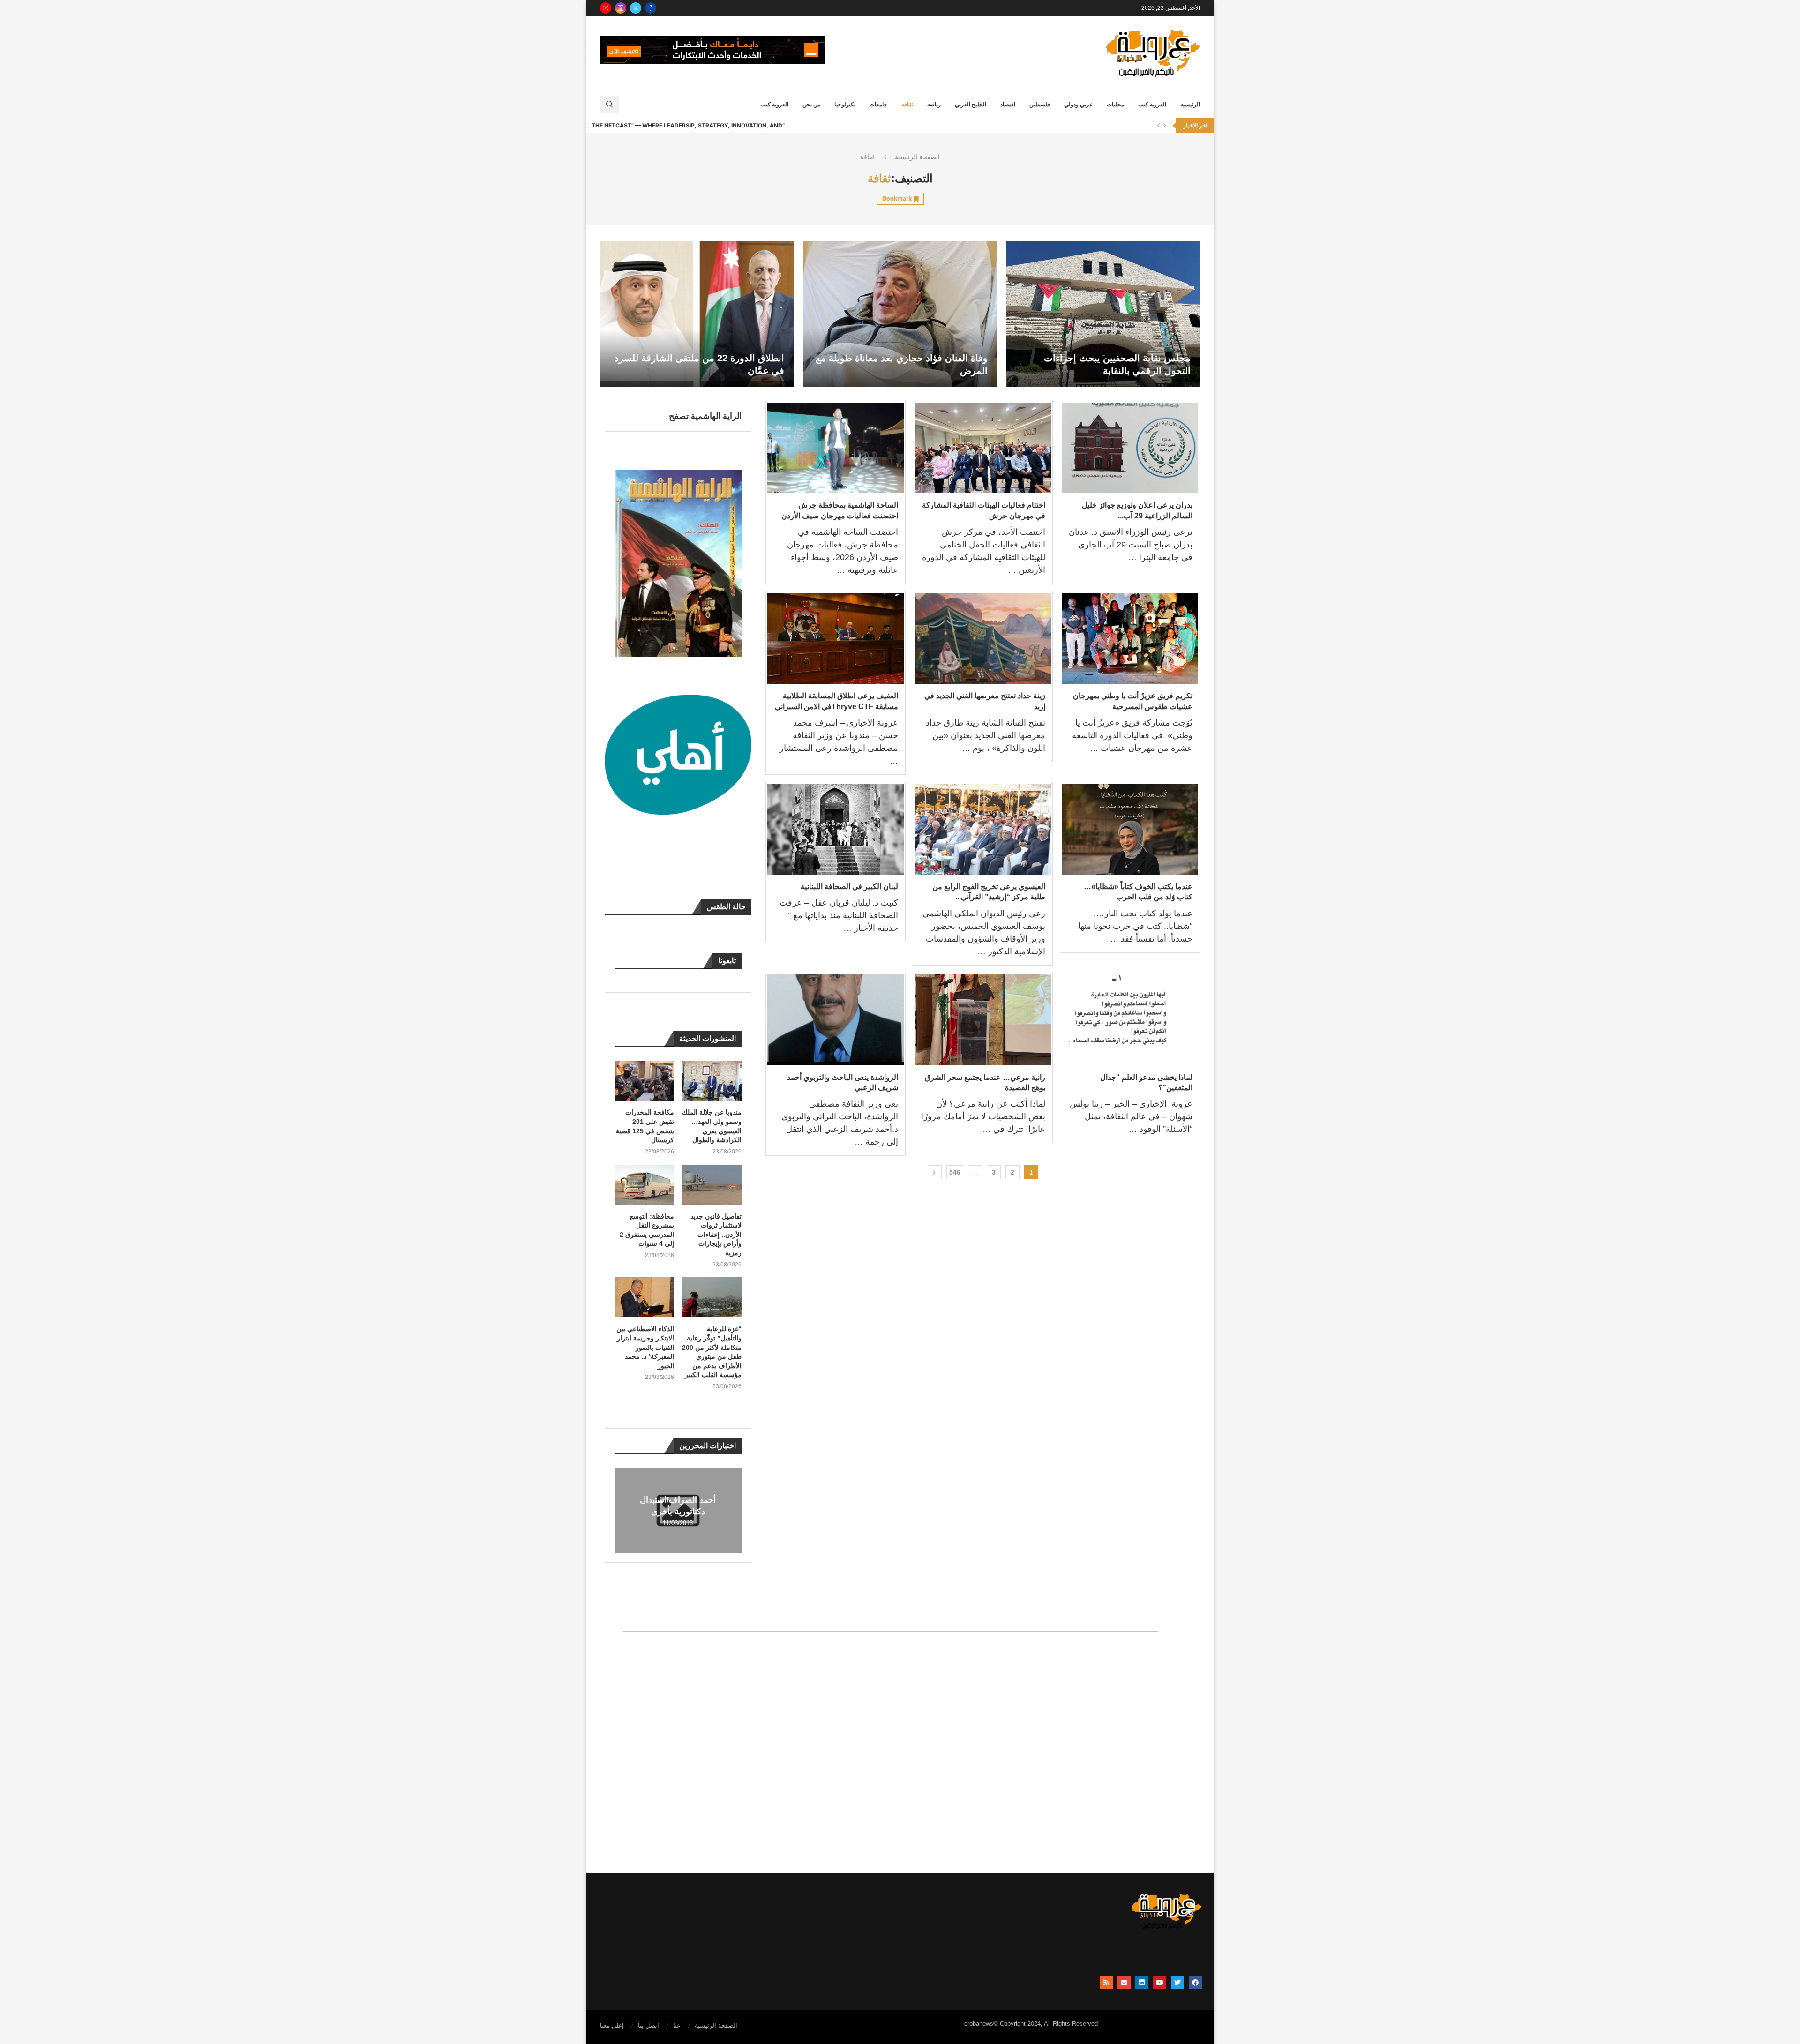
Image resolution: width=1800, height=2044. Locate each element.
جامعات (878, 105)
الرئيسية (1190, 105)
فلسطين (1040, 105)
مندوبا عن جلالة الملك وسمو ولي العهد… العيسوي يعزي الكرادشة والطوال (712, 1126)
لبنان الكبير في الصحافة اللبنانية (849, 887)
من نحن (811, 105)
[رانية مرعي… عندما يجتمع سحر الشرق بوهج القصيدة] (983, 1020)
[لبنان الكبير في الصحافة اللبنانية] (836, 829)
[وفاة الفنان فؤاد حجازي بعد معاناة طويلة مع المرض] (900, 314)
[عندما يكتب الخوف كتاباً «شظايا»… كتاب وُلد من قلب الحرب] (1130, 829)
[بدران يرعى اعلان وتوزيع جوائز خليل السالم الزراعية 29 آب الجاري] (1130, 448)
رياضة (934, 105)
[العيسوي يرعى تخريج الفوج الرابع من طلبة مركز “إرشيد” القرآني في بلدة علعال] (983, 829)
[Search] (609, 105)
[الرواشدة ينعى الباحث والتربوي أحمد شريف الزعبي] (836, 1020)
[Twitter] (636, 8)
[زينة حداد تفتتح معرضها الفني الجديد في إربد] (983, 638)
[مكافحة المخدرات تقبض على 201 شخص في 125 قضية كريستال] (645, 1081)
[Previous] (1159, 126)
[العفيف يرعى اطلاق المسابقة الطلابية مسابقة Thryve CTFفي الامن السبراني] (836, 638)
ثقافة (907, 105)
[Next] (1165, 126)
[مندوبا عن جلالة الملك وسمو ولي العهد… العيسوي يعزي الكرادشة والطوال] (712, 1081)
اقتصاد (1008, 105)
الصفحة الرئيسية (917, 157)
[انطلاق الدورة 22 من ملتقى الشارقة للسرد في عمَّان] (697, 314)
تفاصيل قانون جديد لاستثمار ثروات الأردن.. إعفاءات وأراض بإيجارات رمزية (716, 1235)
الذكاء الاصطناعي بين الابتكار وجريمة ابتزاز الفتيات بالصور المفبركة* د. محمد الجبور (645, 1347)
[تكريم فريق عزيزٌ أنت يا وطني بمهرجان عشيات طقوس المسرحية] (1130, 638)
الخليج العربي (971, 105)
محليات (1115, 105)
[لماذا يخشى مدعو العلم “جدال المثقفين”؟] (1130, 1020)
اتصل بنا (649, 2025)
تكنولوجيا (845, 105)
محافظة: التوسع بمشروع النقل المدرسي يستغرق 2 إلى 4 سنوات (647, 1230)
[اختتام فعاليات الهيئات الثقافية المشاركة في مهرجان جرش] (983, 448)
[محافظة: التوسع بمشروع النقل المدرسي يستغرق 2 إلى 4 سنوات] (645, 1185)
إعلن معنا (612, 2025)
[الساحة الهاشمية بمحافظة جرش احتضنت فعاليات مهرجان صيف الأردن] (836, 448)
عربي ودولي (1078, 105)
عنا (677, 2025)
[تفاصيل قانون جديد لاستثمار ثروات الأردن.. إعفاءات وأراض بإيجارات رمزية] (712, 1185)
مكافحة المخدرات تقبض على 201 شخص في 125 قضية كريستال (645, 1126)
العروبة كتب (1152, 105)
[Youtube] (606, 8)
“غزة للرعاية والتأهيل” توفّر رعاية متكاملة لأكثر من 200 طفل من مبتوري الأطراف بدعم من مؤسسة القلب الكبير (712, 1352)
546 (955, 1172)
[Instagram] (621, 8)
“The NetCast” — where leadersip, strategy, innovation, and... (685, 125)
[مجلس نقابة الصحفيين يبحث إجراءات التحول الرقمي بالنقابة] (1103, 314)
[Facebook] (651, 8)
